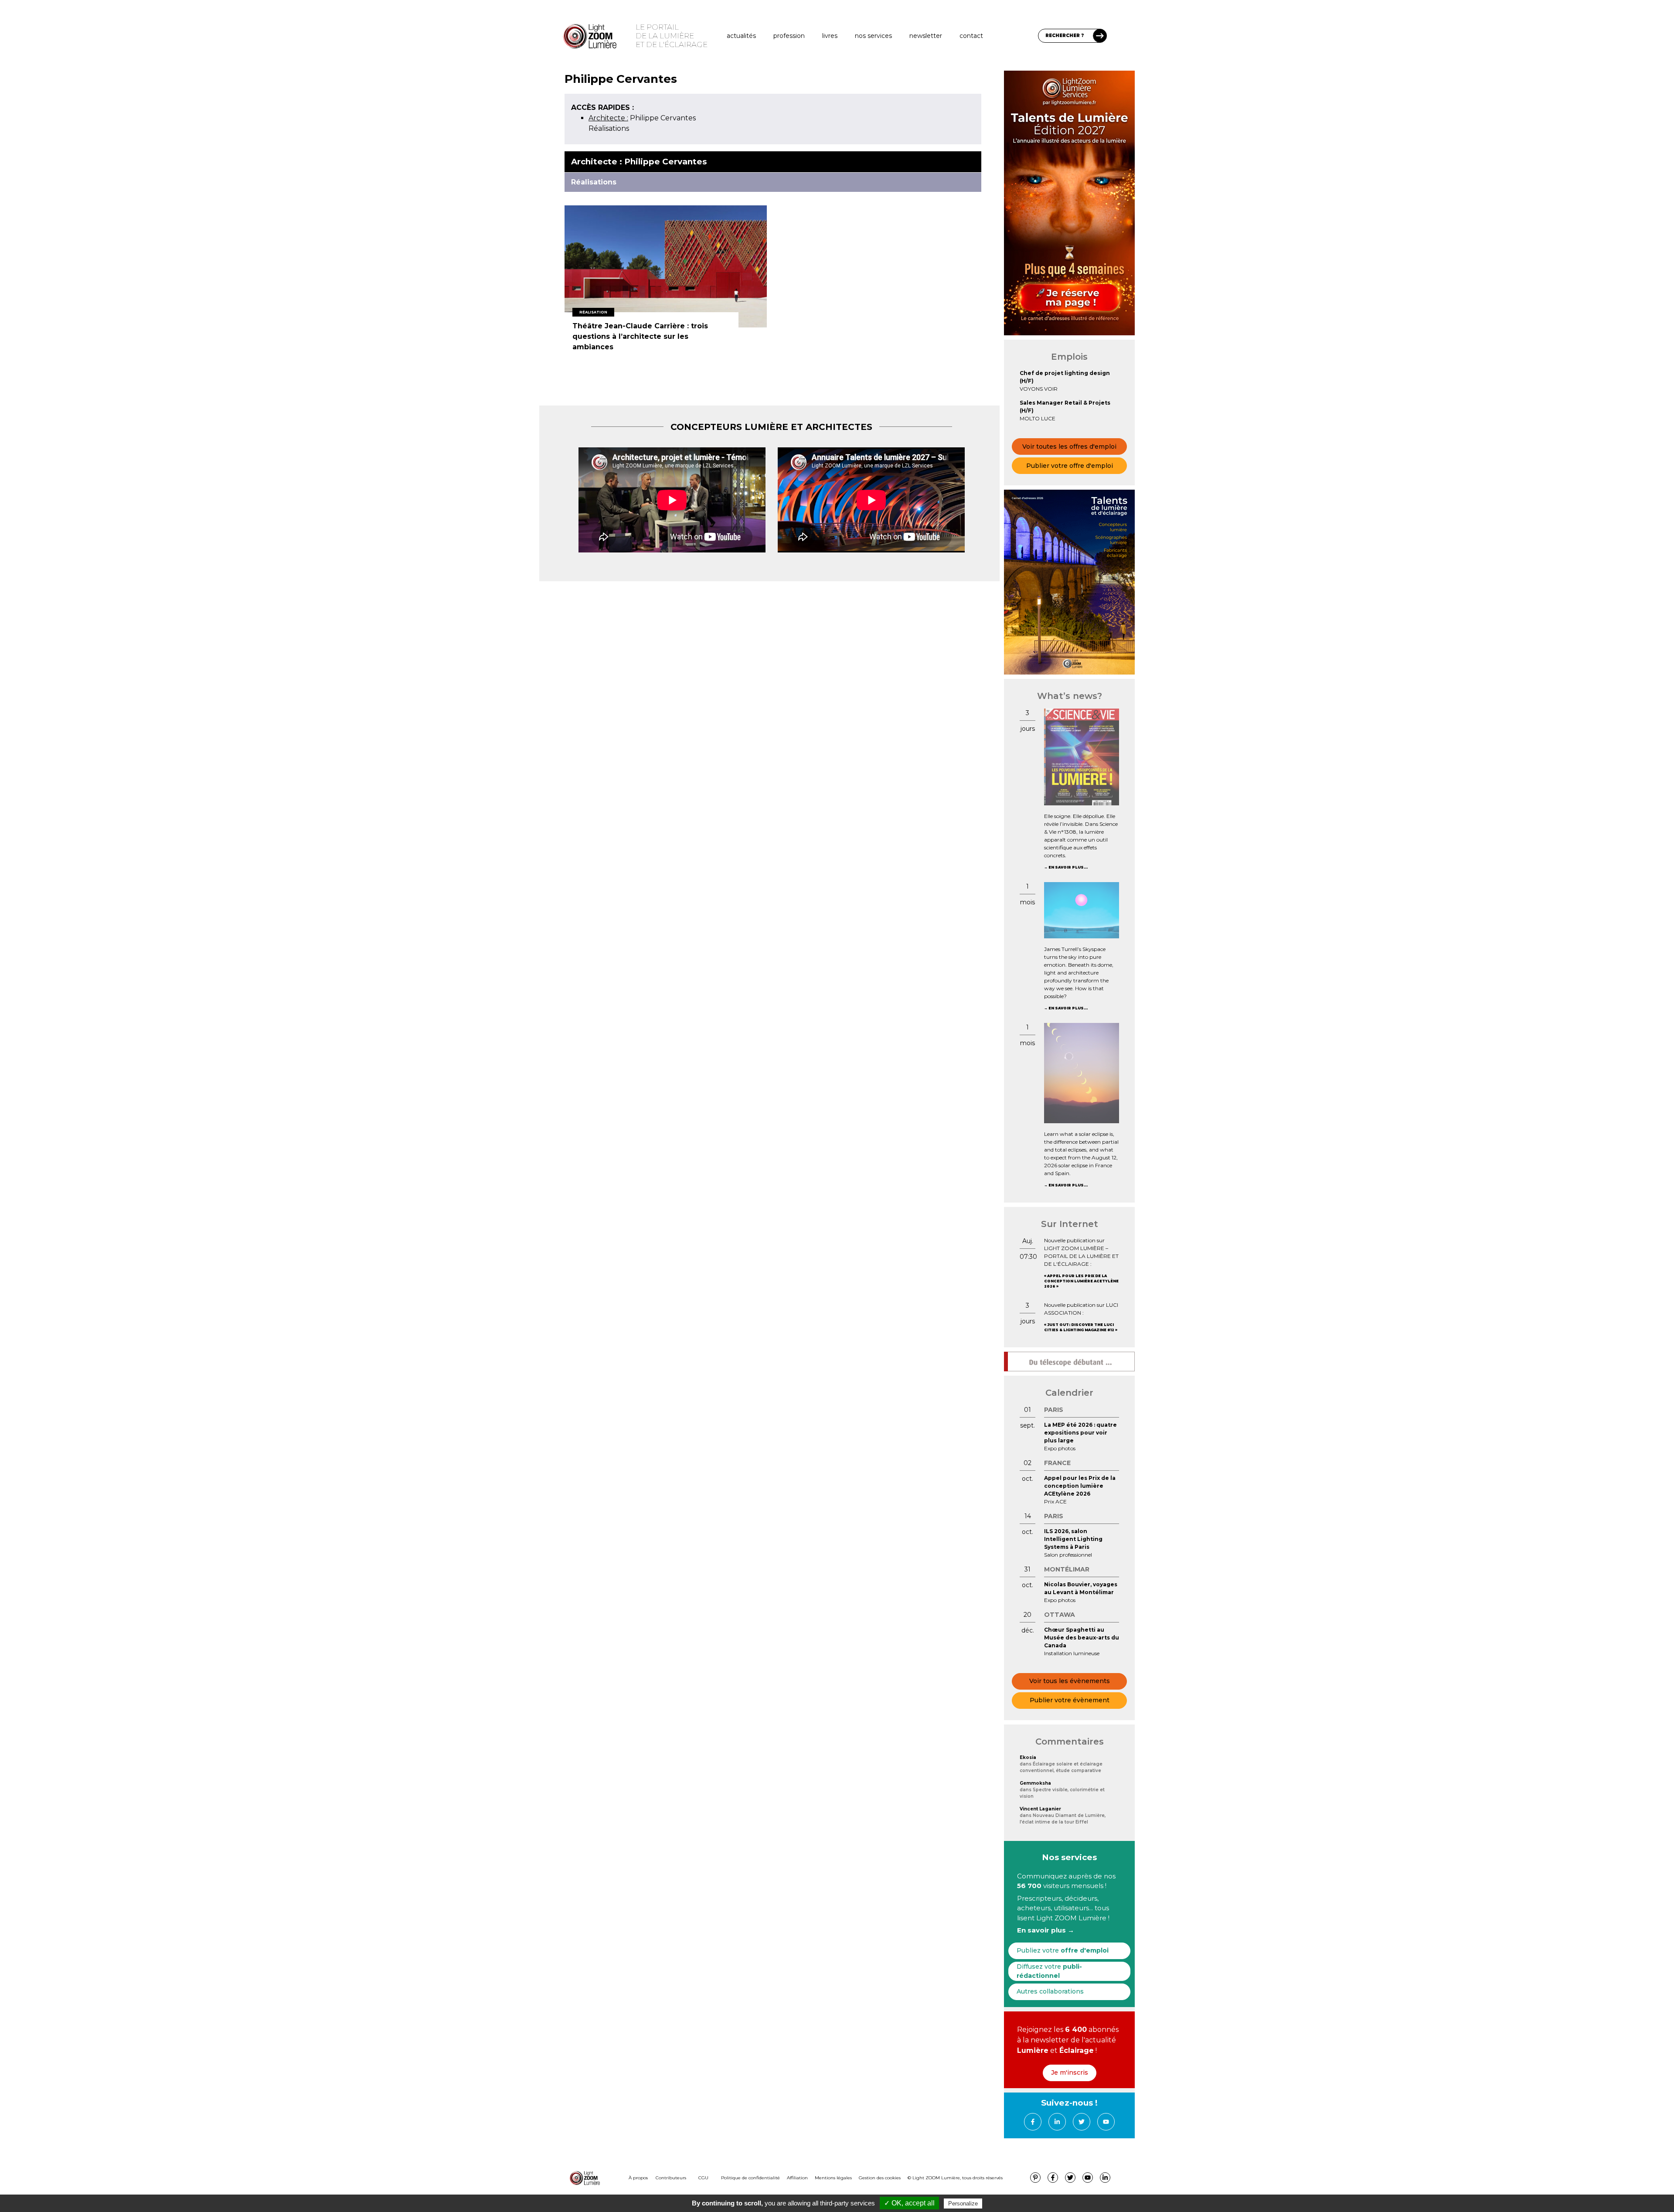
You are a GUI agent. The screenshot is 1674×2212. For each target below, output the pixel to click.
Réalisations (609, 128)
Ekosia (1028, 1757)
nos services (873, 36)
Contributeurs (671, 2178)
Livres (830, 36)
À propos (638, 2178)
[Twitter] (1082, 2122)
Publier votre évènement (1070, 1700)
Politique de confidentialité (750, 2178)
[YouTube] (1106, 2122)
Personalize (963, 2203)
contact (971, 36)
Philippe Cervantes (642, 118)
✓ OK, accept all (909, 2203)
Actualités (741, 36)
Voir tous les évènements (1070, 1681)
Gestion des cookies (880, 2178)
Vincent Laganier (1040, 1809)
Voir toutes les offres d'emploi (1069, 446)
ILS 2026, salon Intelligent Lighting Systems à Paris (1073, 1539)
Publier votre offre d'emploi (1070, 466)
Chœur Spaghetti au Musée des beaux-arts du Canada (1082, 1638)
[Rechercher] (1100, 36)
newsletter (926, 36)
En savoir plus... (1068, 867)
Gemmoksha (1035, 1783)
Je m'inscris (1070, 2072)
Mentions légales (833, 2178)
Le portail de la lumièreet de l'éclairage (672, 36)
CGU (703, 2178)
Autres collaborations (1050, 1991)
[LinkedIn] (1057, 2122)
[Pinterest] (1035, 2178)
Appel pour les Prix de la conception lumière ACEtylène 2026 (1081, 1281)
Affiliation (797, 2178)
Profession (789, 36)
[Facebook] (1033, 2122)
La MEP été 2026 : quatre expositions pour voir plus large (1080, 1433)
